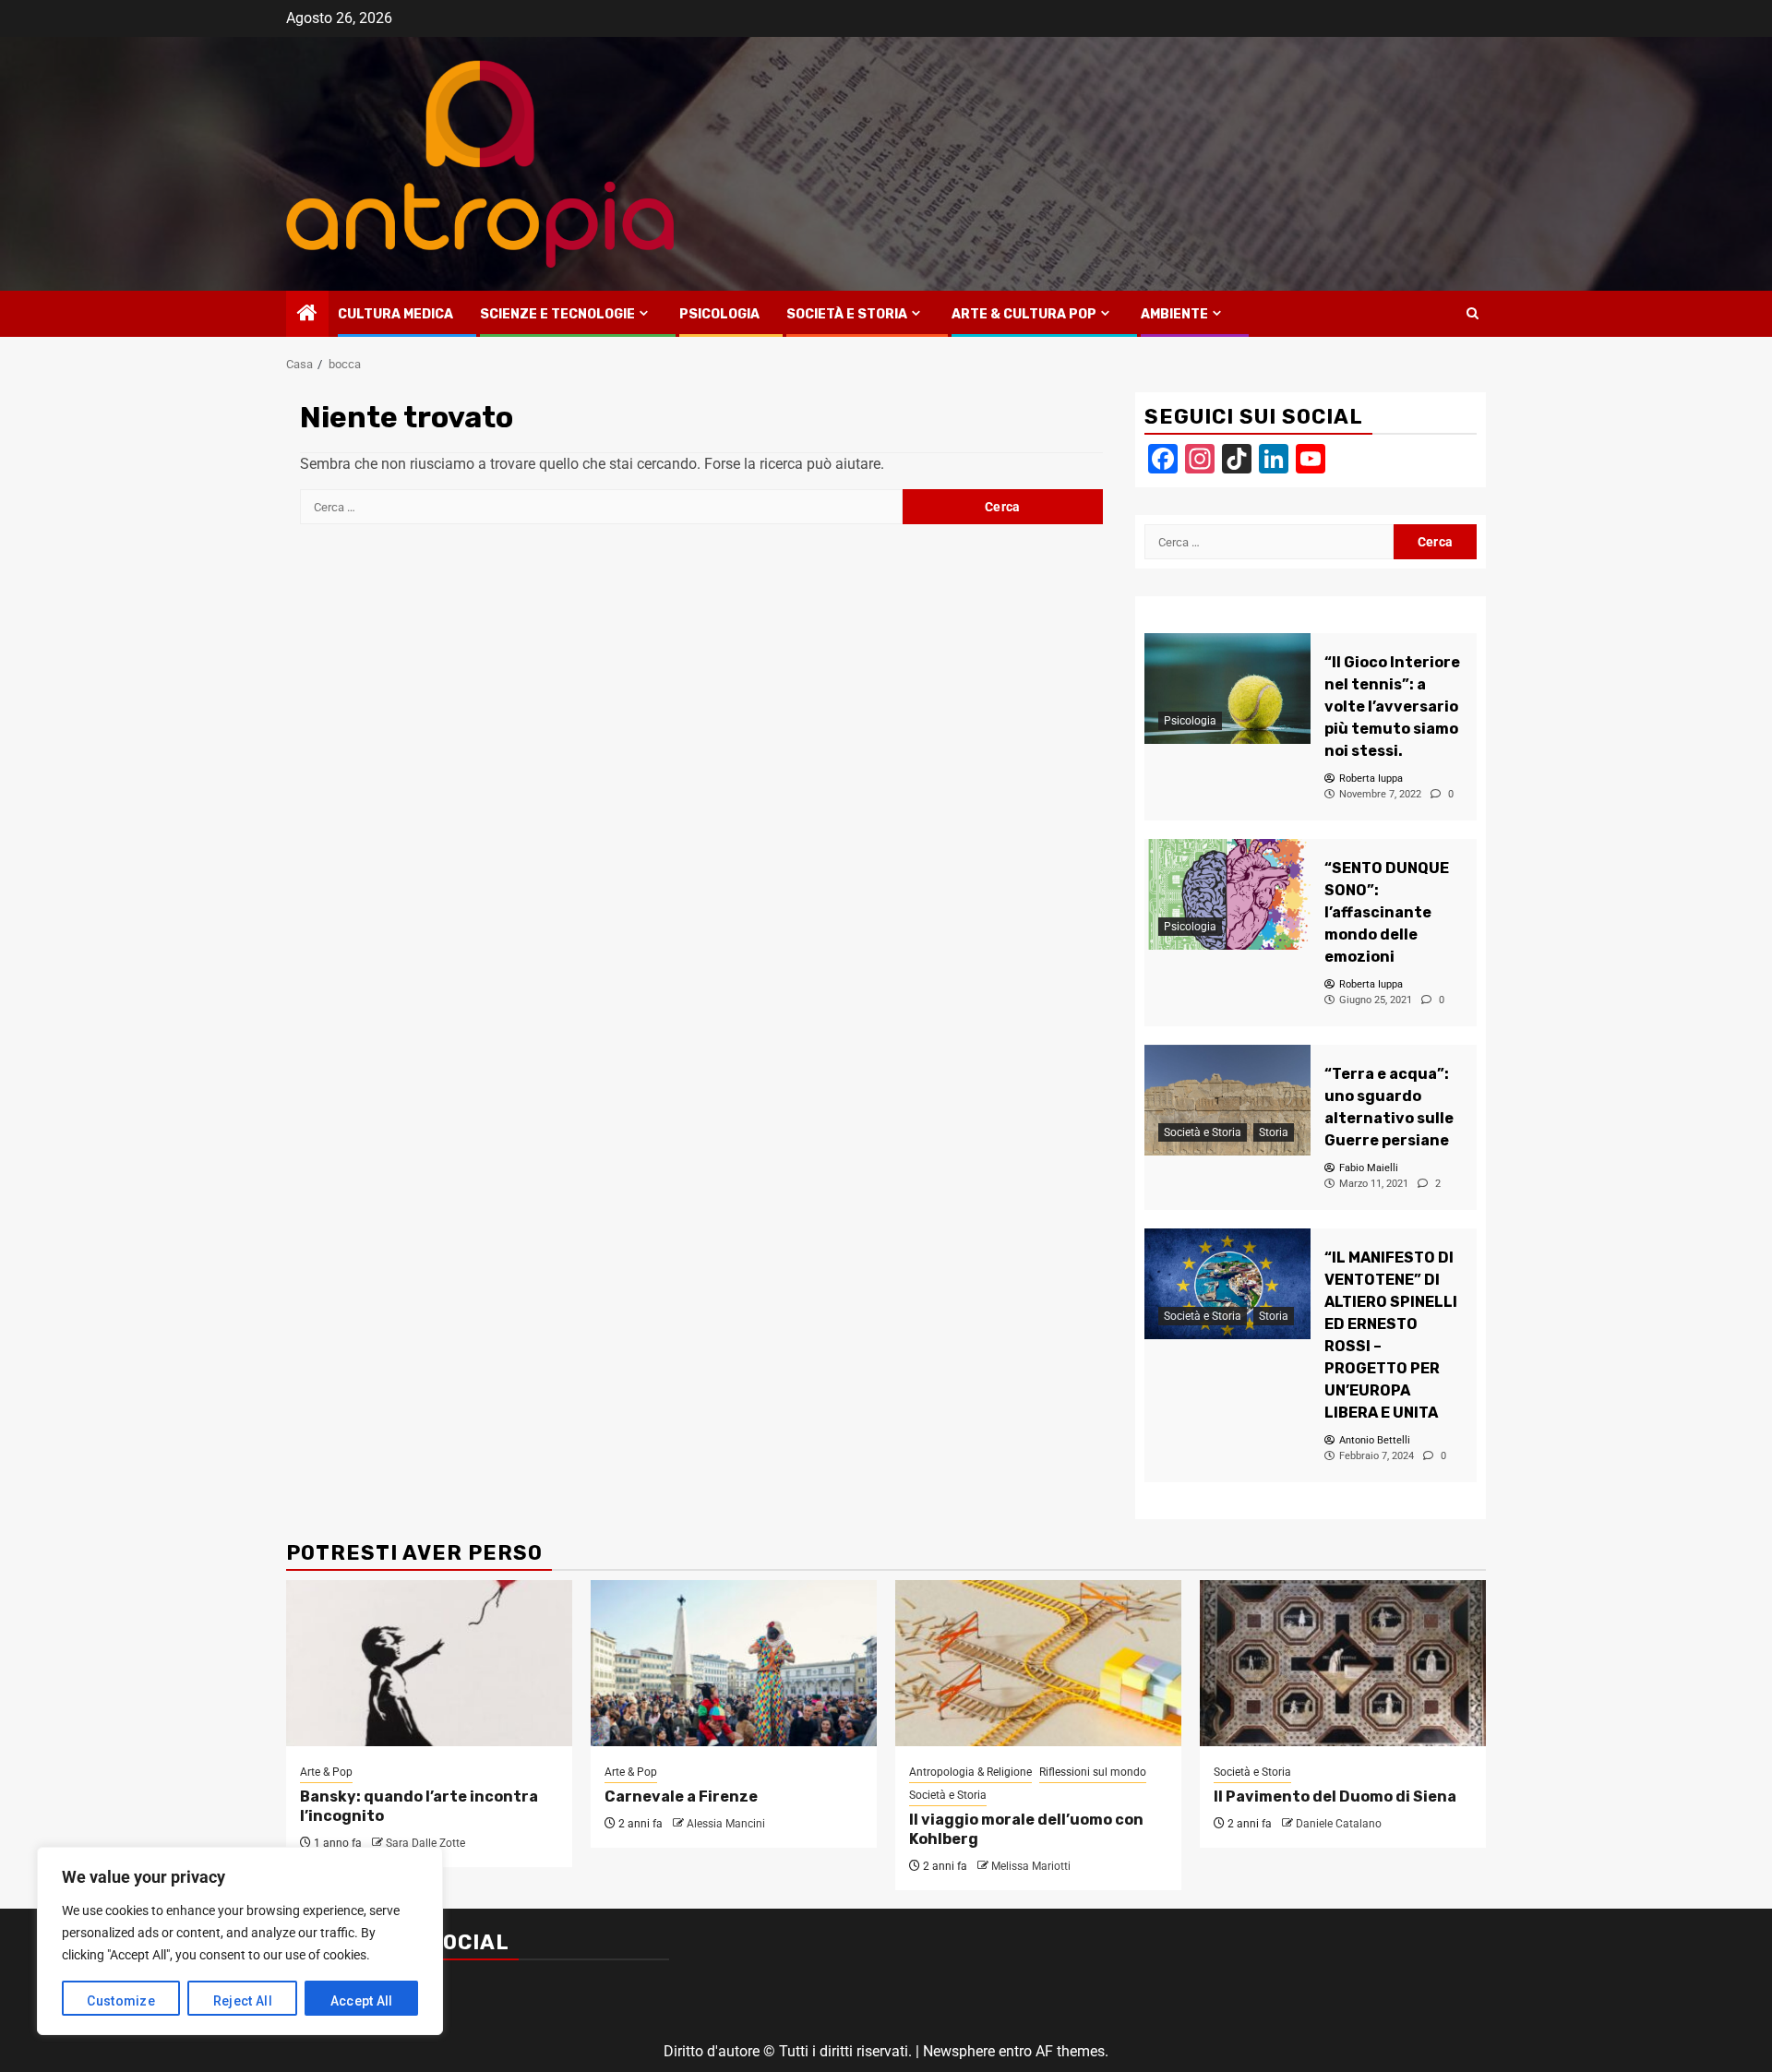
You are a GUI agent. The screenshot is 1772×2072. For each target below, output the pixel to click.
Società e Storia (847, 314)
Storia (1274, 1132)
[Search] (1473, 314)
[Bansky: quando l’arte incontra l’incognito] (429, 1663)
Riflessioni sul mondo (1093, 1772)
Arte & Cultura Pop (1024, 314)
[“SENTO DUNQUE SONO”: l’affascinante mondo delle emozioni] (1227, 894)
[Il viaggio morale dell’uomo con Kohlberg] (1038, 1663)
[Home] (307, 315)
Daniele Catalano (1339, 1824)
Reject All (243, 2001)
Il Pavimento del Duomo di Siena (1335, 1797)
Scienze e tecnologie (557, 314)
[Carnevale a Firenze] (734, 1663)
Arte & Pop (326, 1772)
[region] (240, 1941)
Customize (121, 2001)
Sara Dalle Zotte (425, 1843)
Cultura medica (395, 314)
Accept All (362, 2001)
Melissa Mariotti (1031, 1866)
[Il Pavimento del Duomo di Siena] (1343, 1663)
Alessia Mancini (726, 1824)
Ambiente (1174, 314)
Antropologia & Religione (970, 1772)
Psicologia (719, 314)
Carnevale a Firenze (681, 1797)
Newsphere (959, 2051)
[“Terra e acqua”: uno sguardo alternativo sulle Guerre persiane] (1227, 1100)
